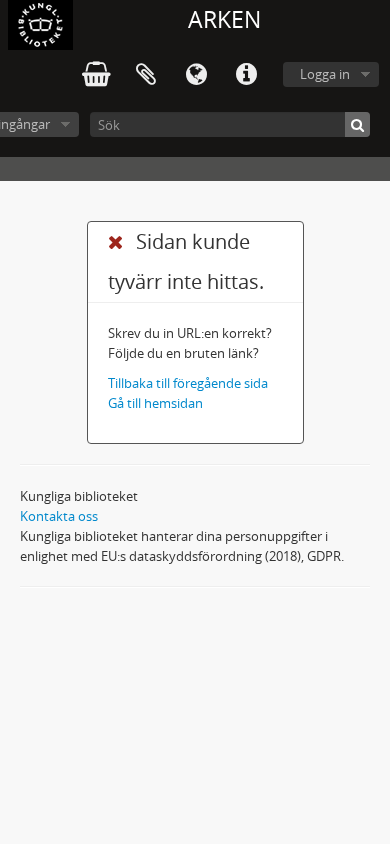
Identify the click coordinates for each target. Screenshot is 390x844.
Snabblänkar (246, 75)
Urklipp (146, 75)
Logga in (325, 74)
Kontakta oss (59, 516)
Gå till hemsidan (155, 403)
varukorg (96, 75)
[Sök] (357, 124)
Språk (196, 75)
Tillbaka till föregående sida (188, 383)
